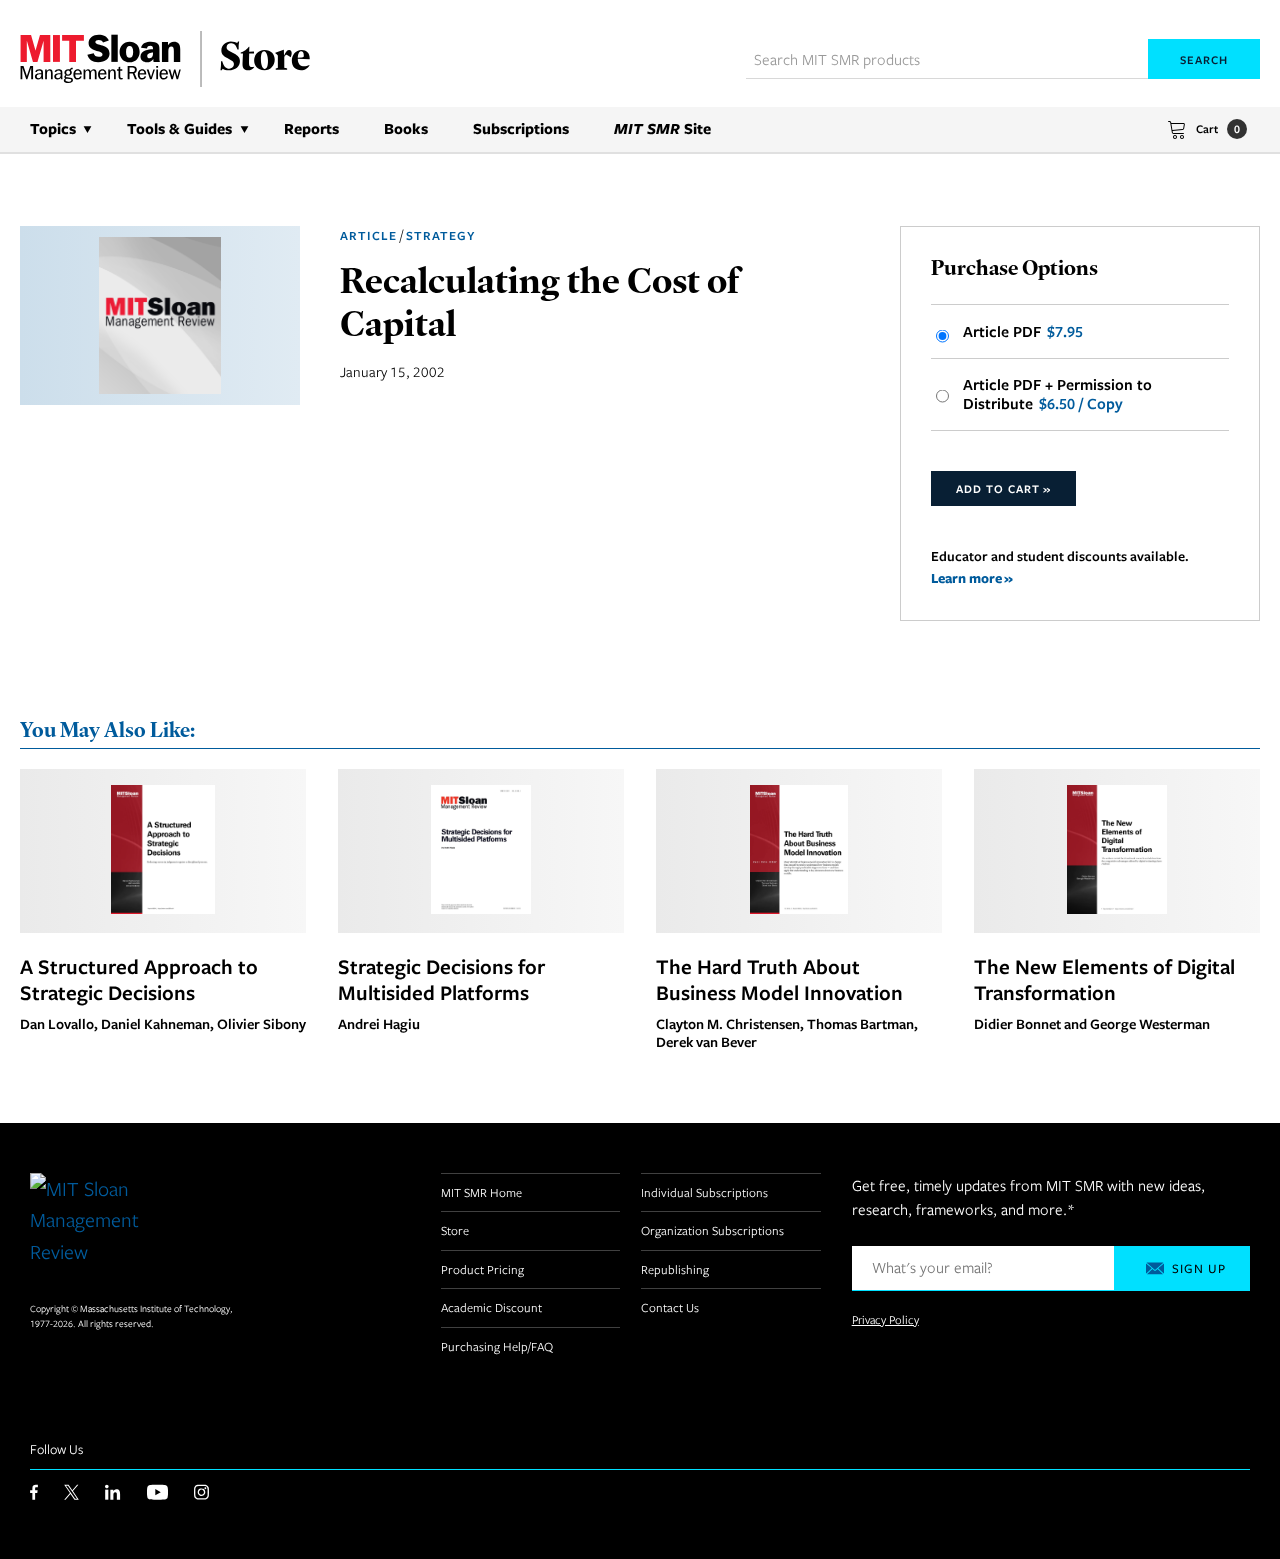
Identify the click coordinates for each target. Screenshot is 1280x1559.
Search (1204, 59)
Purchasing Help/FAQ (497, 1346)
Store (455, 1230)
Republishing (675, 1269)
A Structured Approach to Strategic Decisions (139, 979)
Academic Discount (491, 1307)
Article (368, 235)
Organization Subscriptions (712, 1230)
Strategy (440, 235)
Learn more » (972, 577)
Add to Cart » (1003, 488)
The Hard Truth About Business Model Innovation (779, 979)
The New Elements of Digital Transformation (1104, 979)
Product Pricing (482, 1269)
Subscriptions (521, 128)
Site (662, 128)
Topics (53, 128)
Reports (311, 128)
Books (406, 128)
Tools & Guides (179, 128)
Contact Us (670, 1307)
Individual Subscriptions (704, 1192)
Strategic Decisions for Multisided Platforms (441, 979)
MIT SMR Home (481, 1192)
